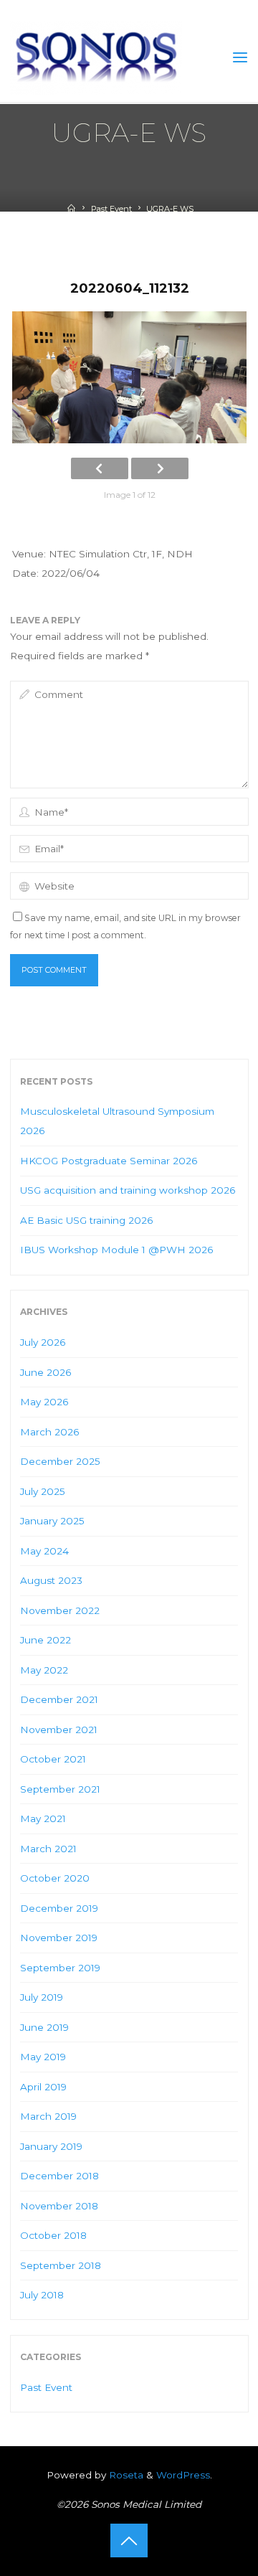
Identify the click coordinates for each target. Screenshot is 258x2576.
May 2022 (44, 1670)
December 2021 (59, 1699)
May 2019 (43, 2057)
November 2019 (59, 1938)
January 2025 (52, 1521)
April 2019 (43, 2087)
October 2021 (53, 1759)
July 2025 (43, 1491)
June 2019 (44, 2027)
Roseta (125, 2475)
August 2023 (51, 1580)
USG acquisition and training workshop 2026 (128, 1190)
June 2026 (46, 1372)
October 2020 (55, 1878)
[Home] (71, 209)
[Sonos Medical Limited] (96, 57)
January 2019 (51, 2146)
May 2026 (44, 1402)
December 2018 (59, 2176)
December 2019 (59, 1908)
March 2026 (49, 1432)
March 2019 (48, 2116)
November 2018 (59, 2206)
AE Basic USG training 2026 (86, 1220)
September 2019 (60, 1968)
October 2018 (53, 2235)
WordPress (183, 2475)
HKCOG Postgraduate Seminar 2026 (109, 1161)
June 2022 (46, 1640)
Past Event (111, 209)
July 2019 (42, 1997)
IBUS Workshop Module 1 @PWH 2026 (116, 1250)
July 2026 (43, 1342)
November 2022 (60, 1610)
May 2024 (44, 1551)
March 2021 (48, 1849)
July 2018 (42, 2295)
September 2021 (60, 1789)
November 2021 (59, 1730)
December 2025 (60, 1461)
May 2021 (43, 1818)
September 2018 (61, 2265)
